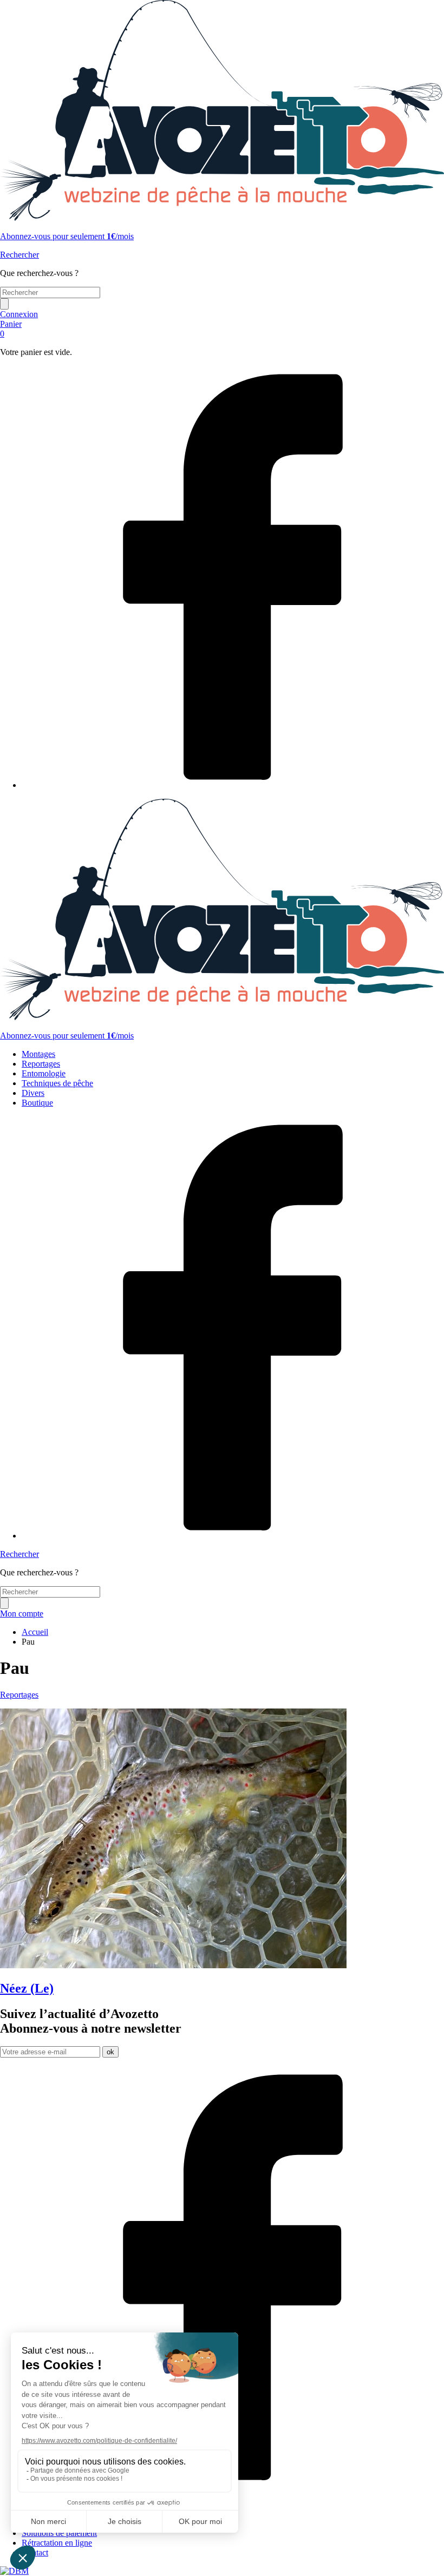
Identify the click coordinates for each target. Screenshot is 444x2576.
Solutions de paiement (59, 2533)
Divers (33, 1093)
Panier (11, 329)
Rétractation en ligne (57, 2543)
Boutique (37, 1103)
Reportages (41, 1064)
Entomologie (44, 1073)
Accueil (35, 1632)
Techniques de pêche (57, 1083)
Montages (38, 1054)
